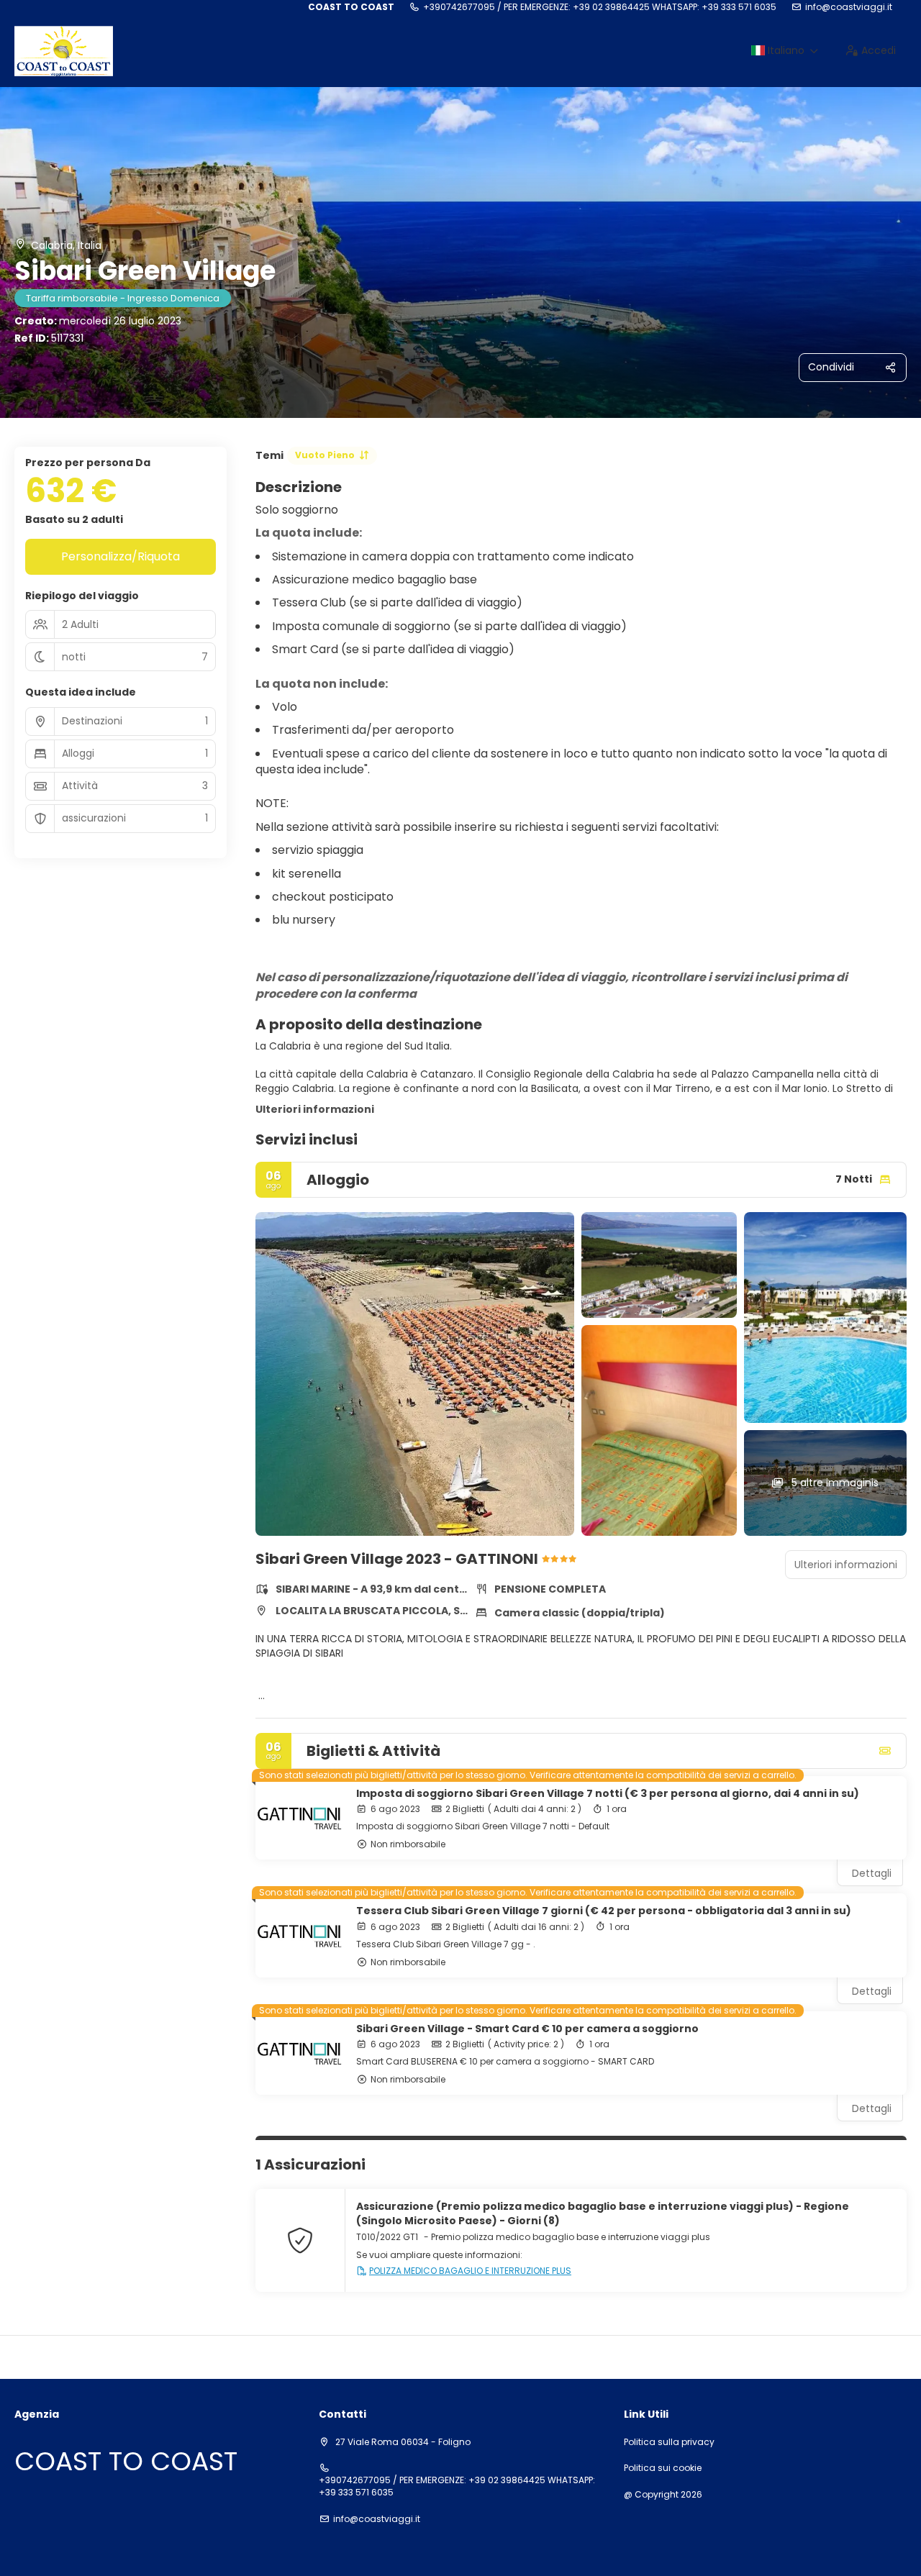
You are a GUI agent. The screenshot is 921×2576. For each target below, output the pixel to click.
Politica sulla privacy (669, 2442)
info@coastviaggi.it (849, 7)
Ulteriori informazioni (315, 1109)
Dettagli (872, 1873)
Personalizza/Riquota (121, 556)
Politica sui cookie (663, 2468)
